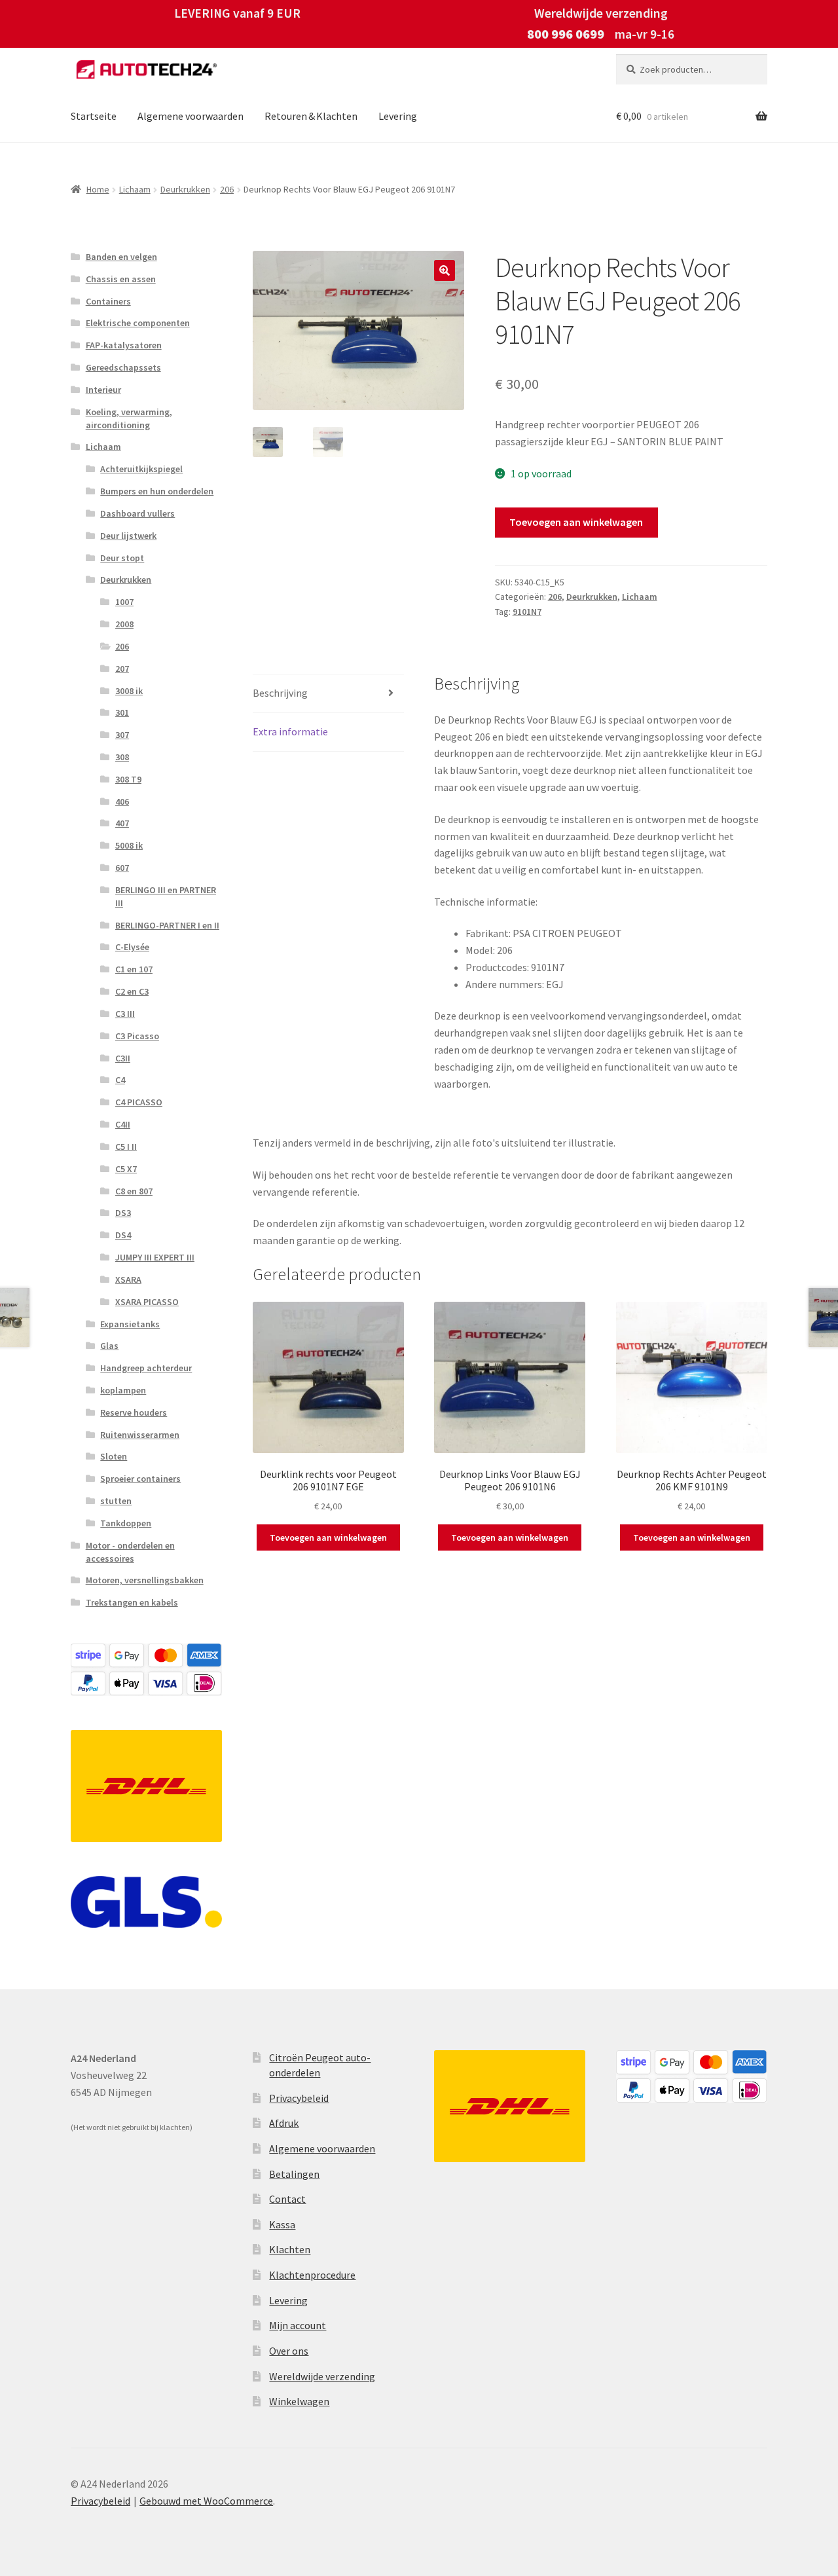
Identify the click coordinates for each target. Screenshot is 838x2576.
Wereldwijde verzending (322, 2376)
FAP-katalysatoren (124, 345)
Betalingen (294, 2174)
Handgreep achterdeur (146, 1368)
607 (122, 868)
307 (122, 735)
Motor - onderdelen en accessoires (130, 1552)
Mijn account (298, 2325)
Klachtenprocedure (312, 2275)
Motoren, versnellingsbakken (145, 1580)
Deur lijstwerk (128, 536)
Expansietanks (130, 1324)
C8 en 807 (134, 1191)
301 (122, 712)
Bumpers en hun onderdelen (157, 491)
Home (98, 189)
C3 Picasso (137, 1036)
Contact (287, 2199)
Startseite (94, 116)
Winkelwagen (299, 2401)
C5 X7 (126, 1169)
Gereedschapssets (123, 367)
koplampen (123, 1390)
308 (122, 757)
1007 (124, 602)
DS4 (123, 1235)
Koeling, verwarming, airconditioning (129, 418)
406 (122, 801)
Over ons (289, 2351)
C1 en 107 (134, 969)
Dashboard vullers (137, 513)
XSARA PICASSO (147, 1302)
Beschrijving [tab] (280, 693)
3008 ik (129, 691)
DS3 (123, 1213)
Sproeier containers (140, 1479)
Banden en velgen (121, 257)
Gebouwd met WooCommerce (206, 2501)
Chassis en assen (121, 279)
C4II (123, 1124)
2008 (124, 624)
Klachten (290, 2249)
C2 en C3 (132, 991)
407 (122, 823)
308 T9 (128, 779)
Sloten (114, 1456)
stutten (116, 1501)
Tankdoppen (126, 1523)
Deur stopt (122, 558)
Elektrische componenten (138, 323)
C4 (120, 1080)
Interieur (103, 390)
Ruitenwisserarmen (140, 1435)
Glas (109, 1346)
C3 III (125, 1014)
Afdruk (284, 2123)
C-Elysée (132, 947)
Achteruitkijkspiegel (141, 469)
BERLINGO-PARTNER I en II (167, 925)
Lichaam (135, 189)
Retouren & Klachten (311, 116)
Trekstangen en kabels (132, 1602)
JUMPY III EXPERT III (155, 1257)
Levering (398, 116)
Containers (108, 301)
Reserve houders (134, 1412)
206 (227, 189)
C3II (123, 1058)
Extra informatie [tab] (290, 731)
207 (122, 669)
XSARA (128, 1279)
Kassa (282, 2224)
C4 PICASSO (139, 1102)
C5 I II (126, 1147)
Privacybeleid (299, 2098)
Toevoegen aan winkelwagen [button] (328, 1537)
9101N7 (527, 612)
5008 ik (129, 845)
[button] (445, 270)
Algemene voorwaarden (191, 116)
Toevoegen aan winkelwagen (576, 522)
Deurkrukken (185, 189)
